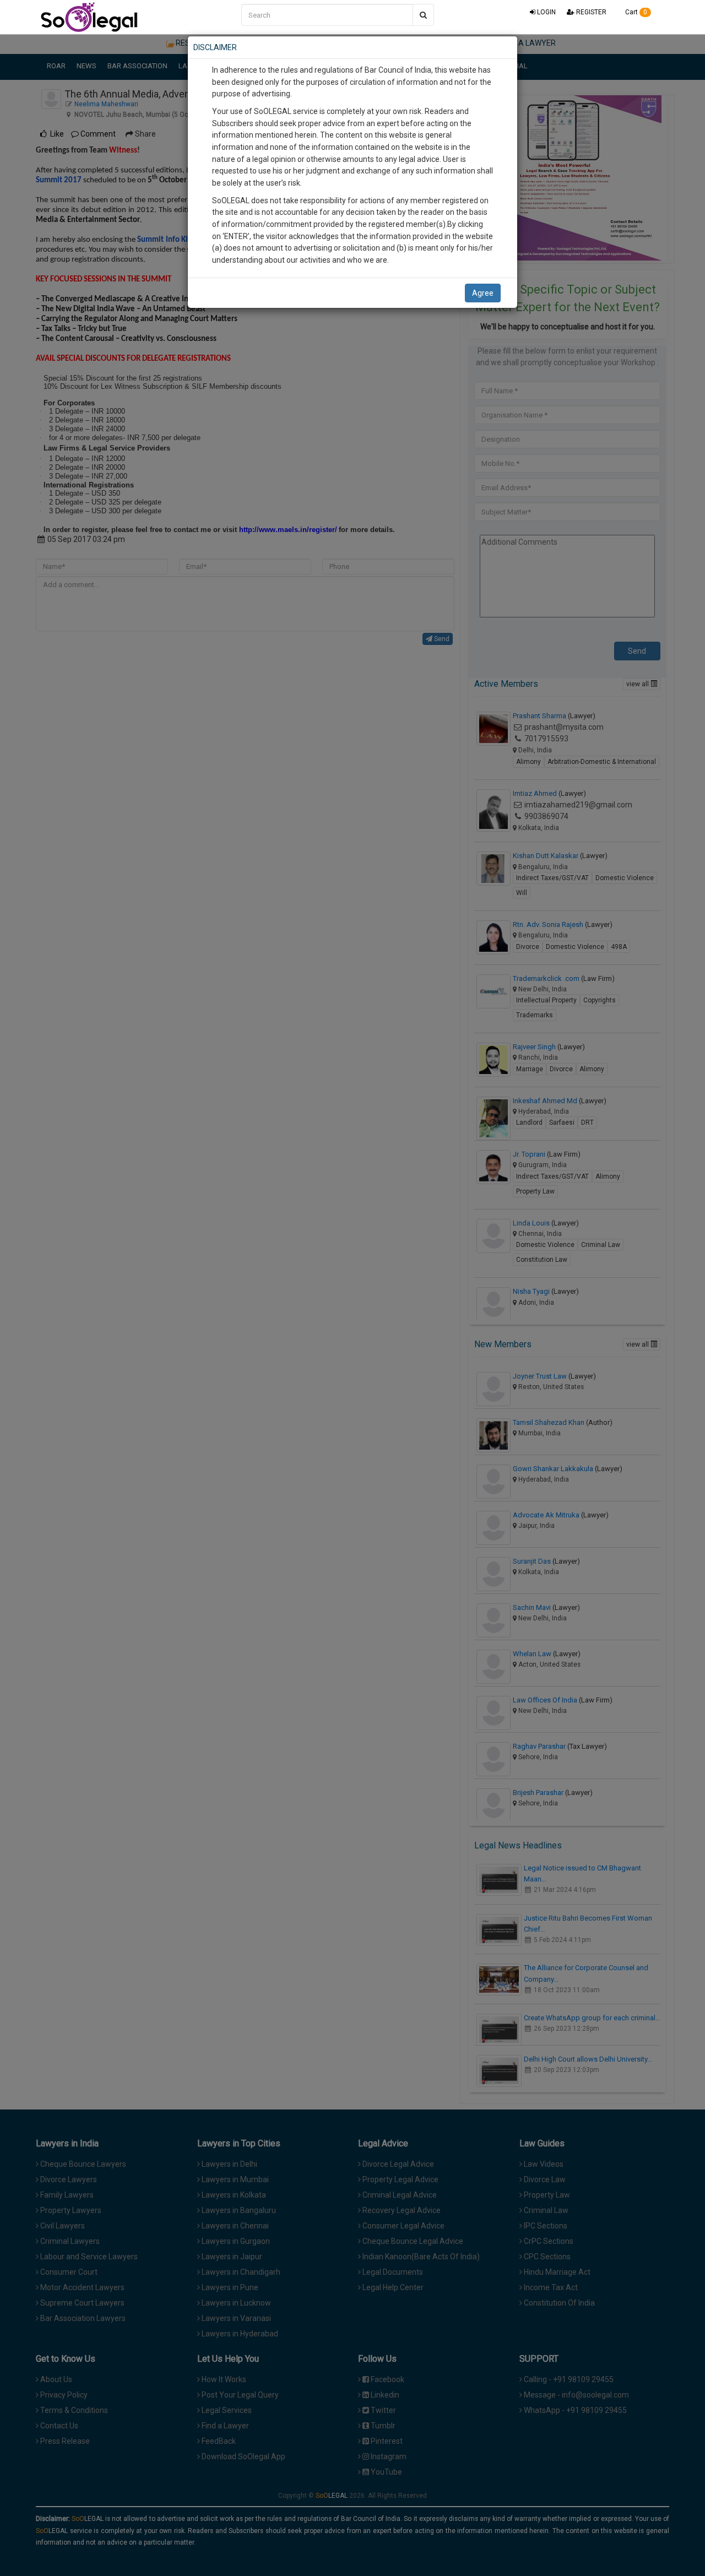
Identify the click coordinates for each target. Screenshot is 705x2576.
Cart (635, 12)
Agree (483, 293)
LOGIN (546, 12)
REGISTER (590, 12)
